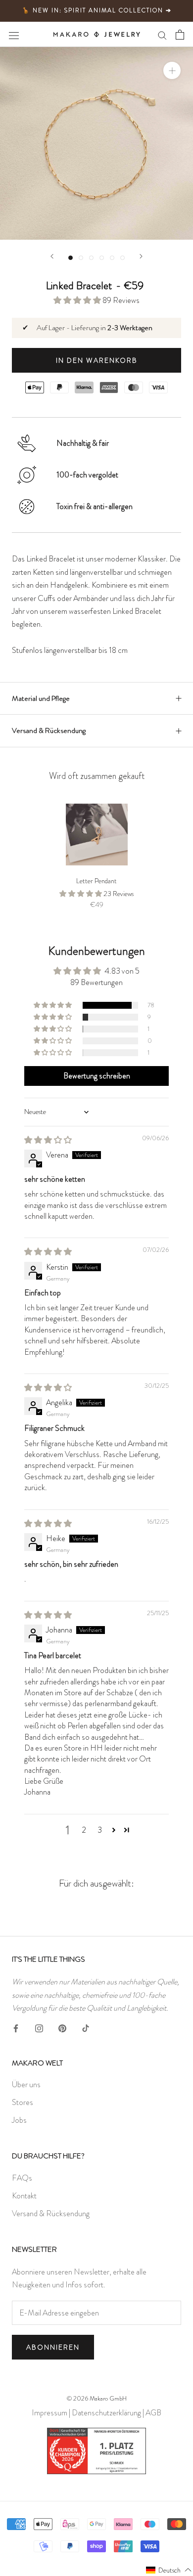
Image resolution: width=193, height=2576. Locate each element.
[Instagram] (39, 2026)
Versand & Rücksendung (49, 730)
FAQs (22, 2178)
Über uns (26, 2084)
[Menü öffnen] (14, 34)
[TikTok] (86, 2026)
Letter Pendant (96, 881)
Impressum (49, 2413)
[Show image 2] (81, 258)
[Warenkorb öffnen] (180, 34)
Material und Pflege (41, 698)
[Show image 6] (122, 258)
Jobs (19, 2120)
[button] (78, 300)
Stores (23, 2102)
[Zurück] (52, 256)
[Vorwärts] (141, 256)
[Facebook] (16, 2026)
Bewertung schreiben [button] (97, 1076)
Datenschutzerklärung (106, 2413)
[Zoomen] (172, 70)
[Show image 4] (102, 258)
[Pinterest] (62, 2026)
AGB (153, 2413)
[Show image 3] (91, 258)
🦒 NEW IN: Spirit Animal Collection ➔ (97, 10)
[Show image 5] (112, 258)
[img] (48, 1140)
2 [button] (84, 1830)
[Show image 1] (71, 258)
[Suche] (162, 35)
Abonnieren (53, 2347)
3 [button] (100, 1830)
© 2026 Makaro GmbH (97, 2398)
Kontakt (24, 2196)
